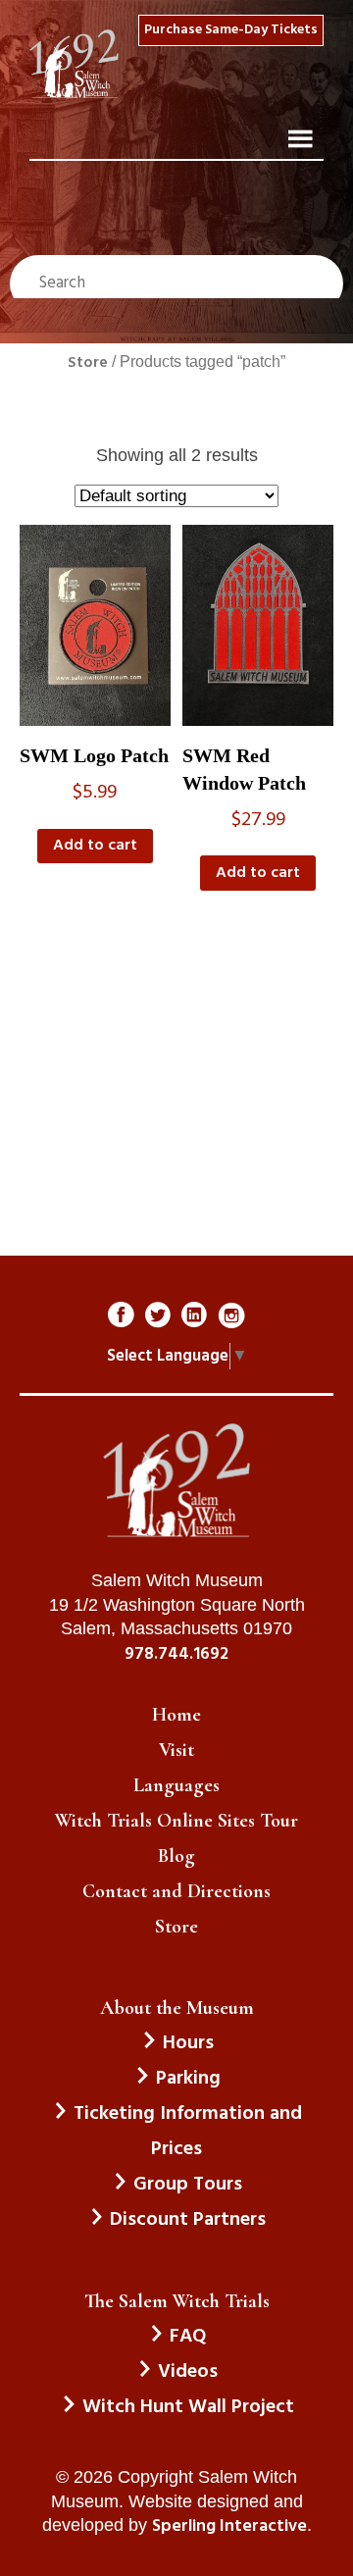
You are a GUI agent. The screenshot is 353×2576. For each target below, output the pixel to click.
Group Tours (188, 2185)
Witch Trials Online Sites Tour (176, 1821)
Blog (176, 1856)
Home (176, 1715)
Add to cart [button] (95, 846)
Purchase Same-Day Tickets (231, 30)
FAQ (188, 2337)
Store (88, 363)
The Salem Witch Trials (177, 2301)
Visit (176, 1750)
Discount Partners (188, 2220)
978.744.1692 (176, 1655)
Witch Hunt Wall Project (188, 2407)
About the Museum (177, 2008)
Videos (188, 2372)
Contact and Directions (176, 1891)
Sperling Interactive (229, 2527)
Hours (188, 2043)
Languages (176, 1785)
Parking (188, 2079)
